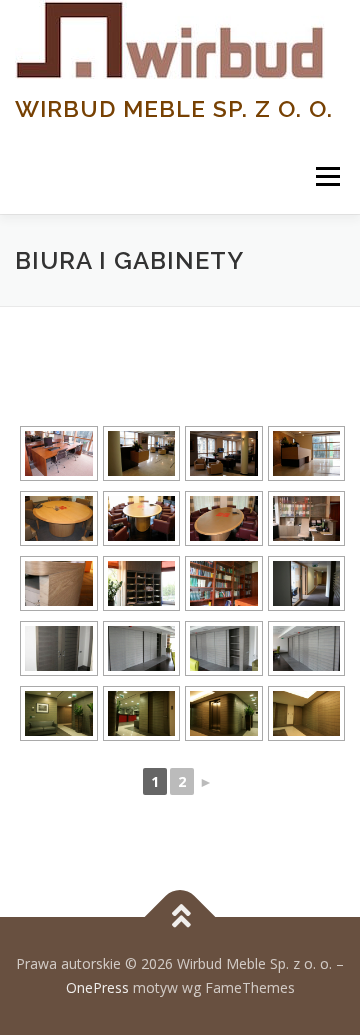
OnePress (97, 987)
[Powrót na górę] (180, 917)
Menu (326, 176)
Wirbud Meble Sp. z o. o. (174, 108)
